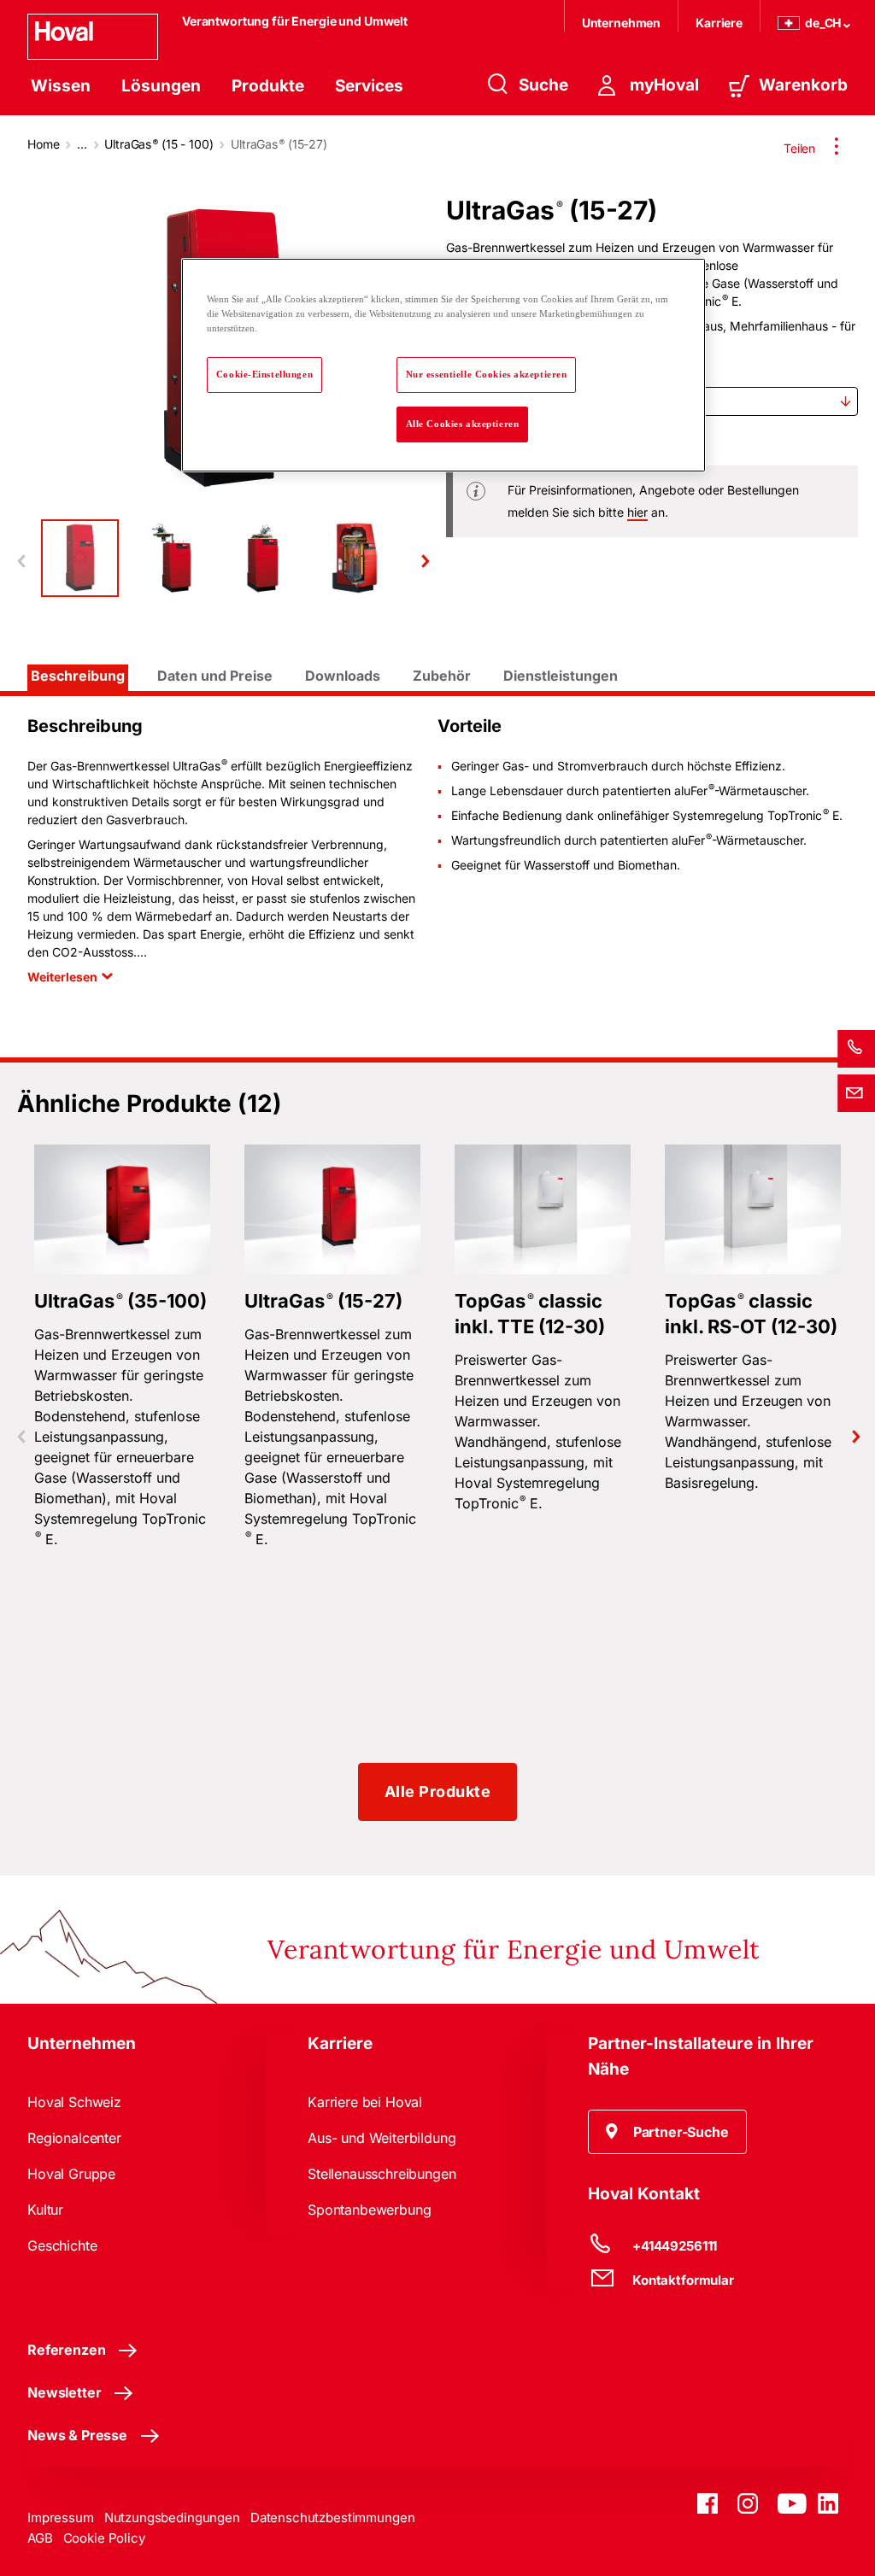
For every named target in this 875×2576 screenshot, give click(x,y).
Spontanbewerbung (369, 2210)
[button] (667, 2132)
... (82, 144)
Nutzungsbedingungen (172, 2517)
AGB (40, 2538)
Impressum (61, 2517)
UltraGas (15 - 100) (159, 144)
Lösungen (161, 86)
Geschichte (62, 2245)
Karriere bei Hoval (365, 2102)
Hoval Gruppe (71, 2174)
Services (369, 86)
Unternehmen (621, 23)
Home (43, 144)
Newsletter (64, 2392)
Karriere (719, 23)
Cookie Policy (104, 2538)
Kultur (45, 2210)
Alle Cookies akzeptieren (463, 424)
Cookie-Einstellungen (264, 374)
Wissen (61, 86)
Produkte (268, 86)
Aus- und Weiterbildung (382, 2138)
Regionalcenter (74, 2138)
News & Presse (77, 2435)
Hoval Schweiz (74, 2102)
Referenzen (66, 2350)
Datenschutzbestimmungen (333, 2517)
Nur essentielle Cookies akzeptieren (487, 374)
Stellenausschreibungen (382, 2174)
